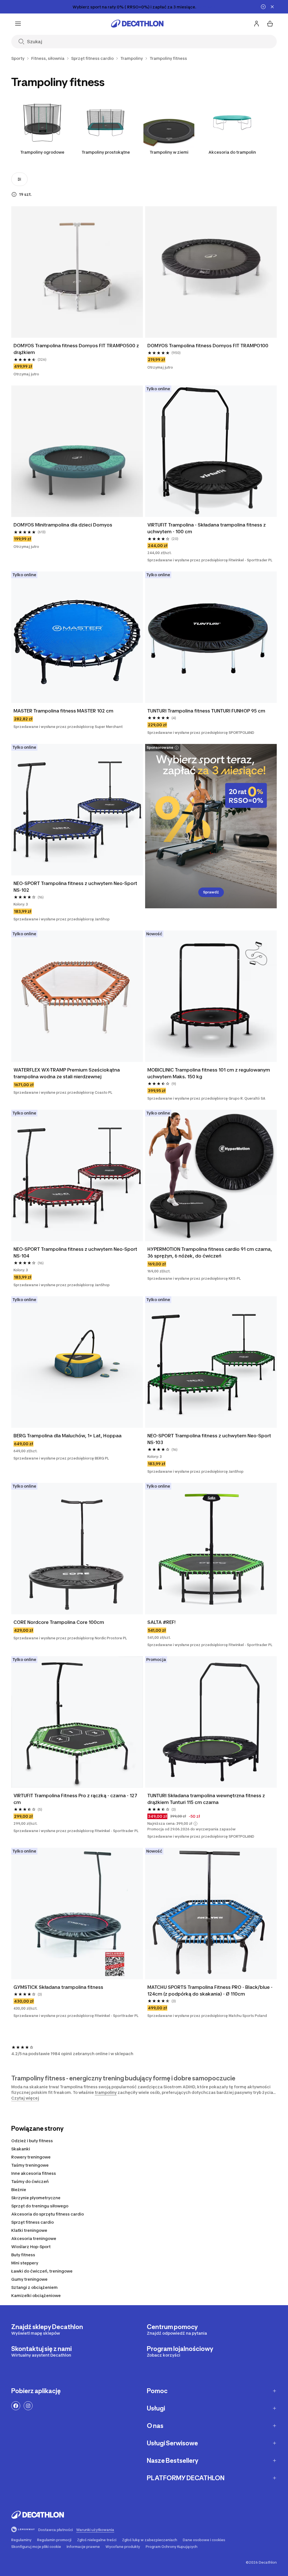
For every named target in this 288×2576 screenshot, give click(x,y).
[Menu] (18, 24)
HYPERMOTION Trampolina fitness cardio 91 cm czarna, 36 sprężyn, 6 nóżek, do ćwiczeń (210, 1252)
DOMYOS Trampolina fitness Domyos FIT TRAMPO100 (208, 346)
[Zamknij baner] (272, 7)
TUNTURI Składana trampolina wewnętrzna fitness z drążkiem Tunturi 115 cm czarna (207, 1799)
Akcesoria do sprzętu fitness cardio (48, 2214)
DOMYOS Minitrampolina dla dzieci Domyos (63, 525)
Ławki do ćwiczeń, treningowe (42, 2271)
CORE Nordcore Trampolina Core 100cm (59, 1622)
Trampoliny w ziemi (169, 152)
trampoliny (106, 2092)
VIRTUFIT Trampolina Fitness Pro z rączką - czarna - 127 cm (76, 1799)
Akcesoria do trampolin (232, 152)
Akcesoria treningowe (34, 2238)
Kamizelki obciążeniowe (36, 2295)
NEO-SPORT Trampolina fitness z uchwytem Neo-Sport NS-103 (210, 1439)
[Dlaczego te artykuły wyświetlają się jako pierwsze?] (14, 194)
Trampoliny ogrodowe (42, 152)
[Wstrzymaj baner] (263, 7)
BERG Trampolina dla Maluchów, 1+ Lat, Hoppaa (67, 1436)
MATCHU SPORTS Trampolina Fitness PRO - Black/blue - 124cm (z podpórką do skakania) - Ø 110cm (211, 1991)
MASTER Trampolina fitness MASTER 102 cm (63, 711)
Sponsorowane (160, 747)
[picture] (77, 272)
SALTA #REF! (161, 1622)
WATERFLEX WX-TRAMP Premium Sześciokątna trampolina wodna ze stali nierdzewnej (67, 1073)
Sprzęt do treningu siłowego (40, 2206)
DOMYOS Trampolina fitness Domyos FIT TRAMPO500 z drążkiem (77, 349)
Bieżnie (19, 2190)
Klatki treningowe (29, 2230)
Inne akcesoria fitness (34, 2173)
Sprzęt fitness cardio (32, 2222)
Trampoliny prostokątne (106, 152)
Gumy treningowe (29, 2279)
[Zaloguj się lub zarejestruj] (256, 24)
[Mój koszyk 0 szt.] (270, 24)
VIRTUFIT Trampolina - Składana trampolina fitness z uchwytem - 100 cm (207, 528)
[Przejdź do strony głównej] (137, 24)
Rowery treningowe (31, 2157)
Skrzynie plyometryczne (36, 2198)
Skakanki (21, 2149)
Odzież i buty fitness (32, 2141)
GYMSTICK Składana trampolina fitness (58, 1987)
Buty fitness (23, 2255)
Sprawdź (211, 892)
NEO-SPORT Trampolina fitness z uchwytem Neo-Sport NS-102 (76, 887)
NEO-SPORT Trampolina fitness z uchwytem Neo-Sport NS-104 (76, 1252)
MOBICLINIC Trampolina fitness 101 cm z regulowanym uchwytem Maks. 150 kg (209, 1073)
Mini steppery (25, 2263)
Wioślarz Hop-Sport (31, 2247)
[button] (195, 1824)
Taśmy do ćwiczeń (30, 2181)
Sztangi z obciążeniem (34, 2287)
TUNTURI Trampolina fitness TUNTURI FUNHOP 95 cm (206, 711)
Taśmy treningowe (30, 2165)
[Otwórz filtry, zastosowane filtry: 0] (19, 179)
